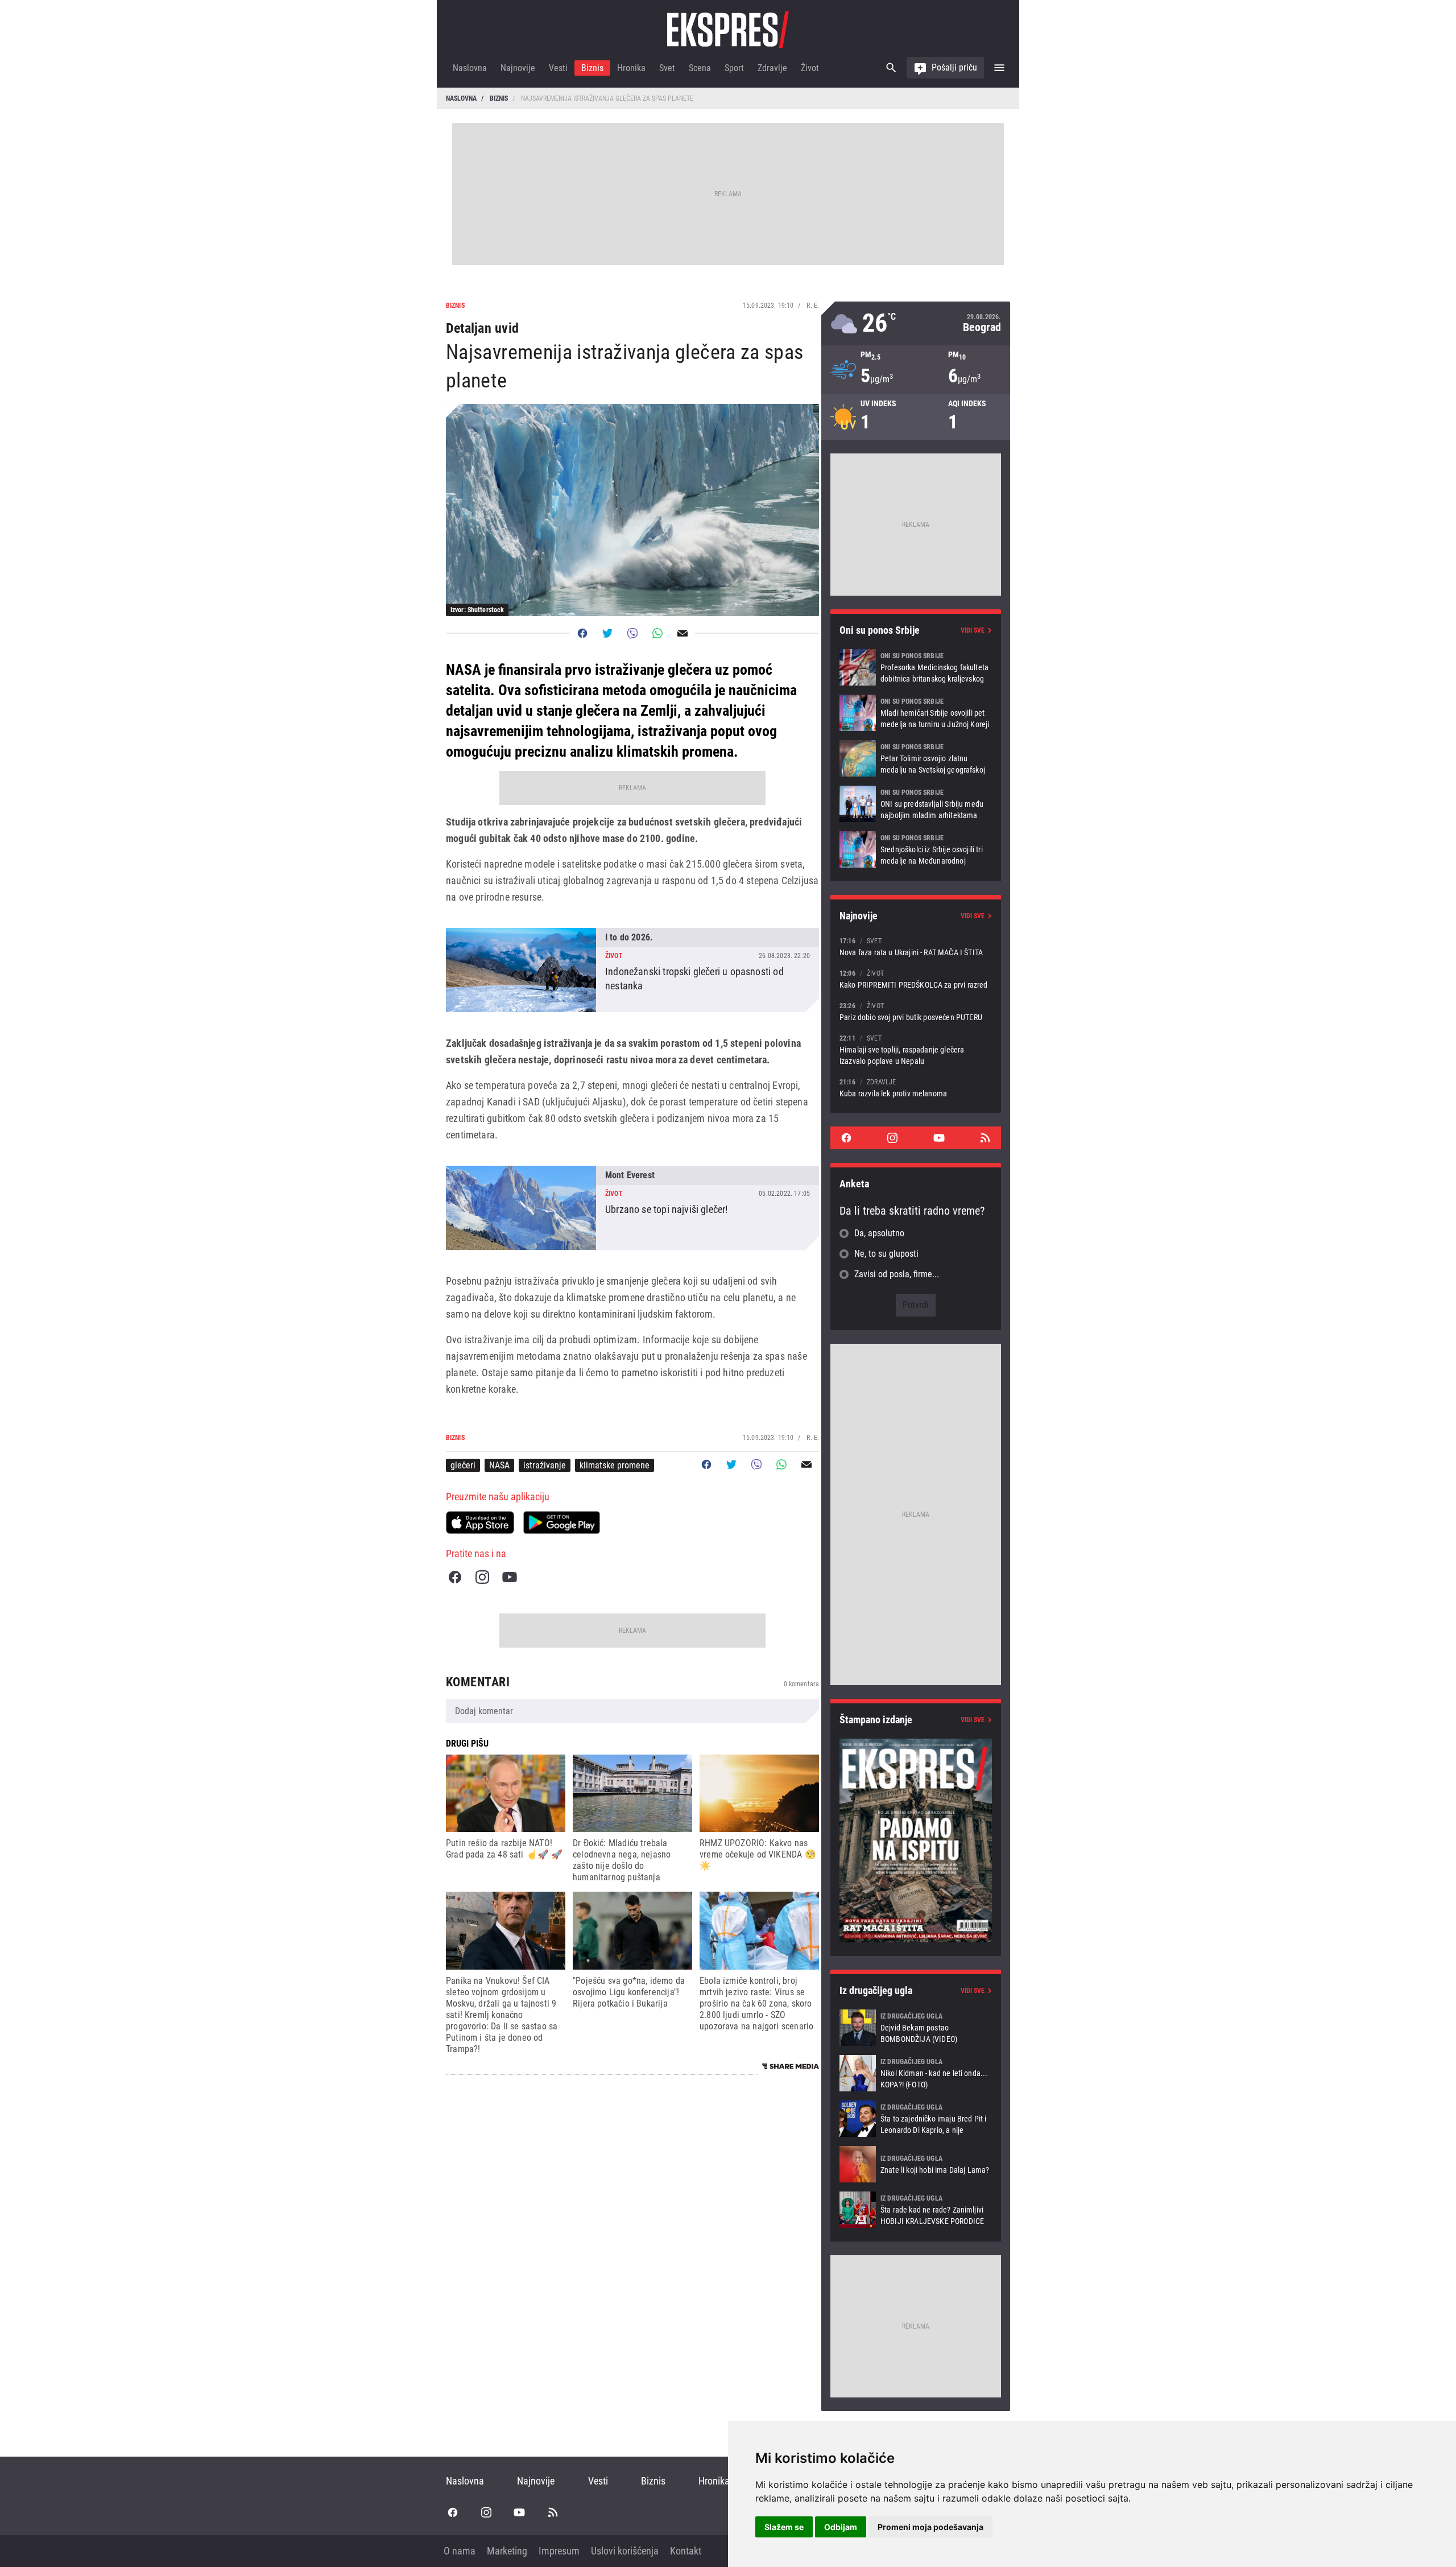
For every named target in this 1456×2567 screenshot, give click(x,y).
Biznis (592, 68)
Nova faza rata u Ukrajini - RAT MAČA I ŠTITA (916, 946)
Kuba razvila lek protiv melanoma (916, 1088)
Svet (667, 68)
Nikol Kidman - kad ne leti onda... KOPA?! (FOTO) (916, 2073)
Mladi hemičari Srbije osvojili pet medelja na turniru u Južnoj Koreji (916, 713)
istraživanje (545, 1465)
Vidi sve (973, 630)
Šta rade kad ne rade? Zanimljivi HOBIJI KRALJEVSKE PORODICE (916, 2210)
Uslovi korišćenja (625, 2551)
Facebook (455, 1577)
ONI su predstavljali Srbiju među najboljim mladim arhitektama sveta (916, 804)
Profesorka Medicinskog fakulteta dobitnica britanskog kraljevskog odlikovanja (916, 667)
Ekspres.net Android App (562, 1522)
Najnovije (518, 68)
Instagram (482, 1577)
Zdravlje (772, 68)
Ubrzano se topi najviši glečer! (632, 1208)
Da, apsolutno (879, 1233)
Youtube (510, 1577)
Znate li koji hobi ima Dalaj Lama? (916, 2164)
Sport (734, 68)
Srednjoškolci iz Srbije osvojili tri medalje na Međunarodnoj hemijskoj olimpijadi (916, 849)
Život (810, 68)
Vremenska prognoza (916, 323)
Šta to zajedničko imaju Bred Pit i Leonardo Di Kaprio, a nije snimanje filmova (916, 2119)
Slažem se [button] (784, 2527)
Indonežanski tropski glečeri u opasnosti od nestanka (632, 970)
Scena (700, 68)
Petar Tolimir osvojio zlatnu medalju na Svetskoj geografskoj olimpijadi (916, 758)
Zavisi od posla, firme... (897, 1274)
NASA (499, 1465)
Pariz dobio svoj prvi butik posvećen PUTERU (916, 1011)
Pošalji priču (954, 67)
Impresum (559, 2551)
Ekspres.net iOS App (480, 1522)
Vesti (558, 68)
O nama (460, 2551)
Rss (985, 1138)
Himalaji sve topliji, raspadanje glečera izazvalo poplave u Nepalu (916, 1049)
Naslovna (470, 68)
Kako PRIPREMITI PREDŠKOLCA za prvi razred (916, 979)
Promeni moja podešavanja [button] (930, 2527)
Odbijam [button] (841, 2527)
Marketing (507, 2551)
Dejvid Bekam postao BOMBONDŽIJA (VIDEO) (916, 2028)
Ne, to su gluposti (886, 1254)
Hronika (631, 68)
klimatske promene (615, 1465)
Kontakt (686, 2551)
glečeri (463, 1465)
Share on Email (682, 633)
